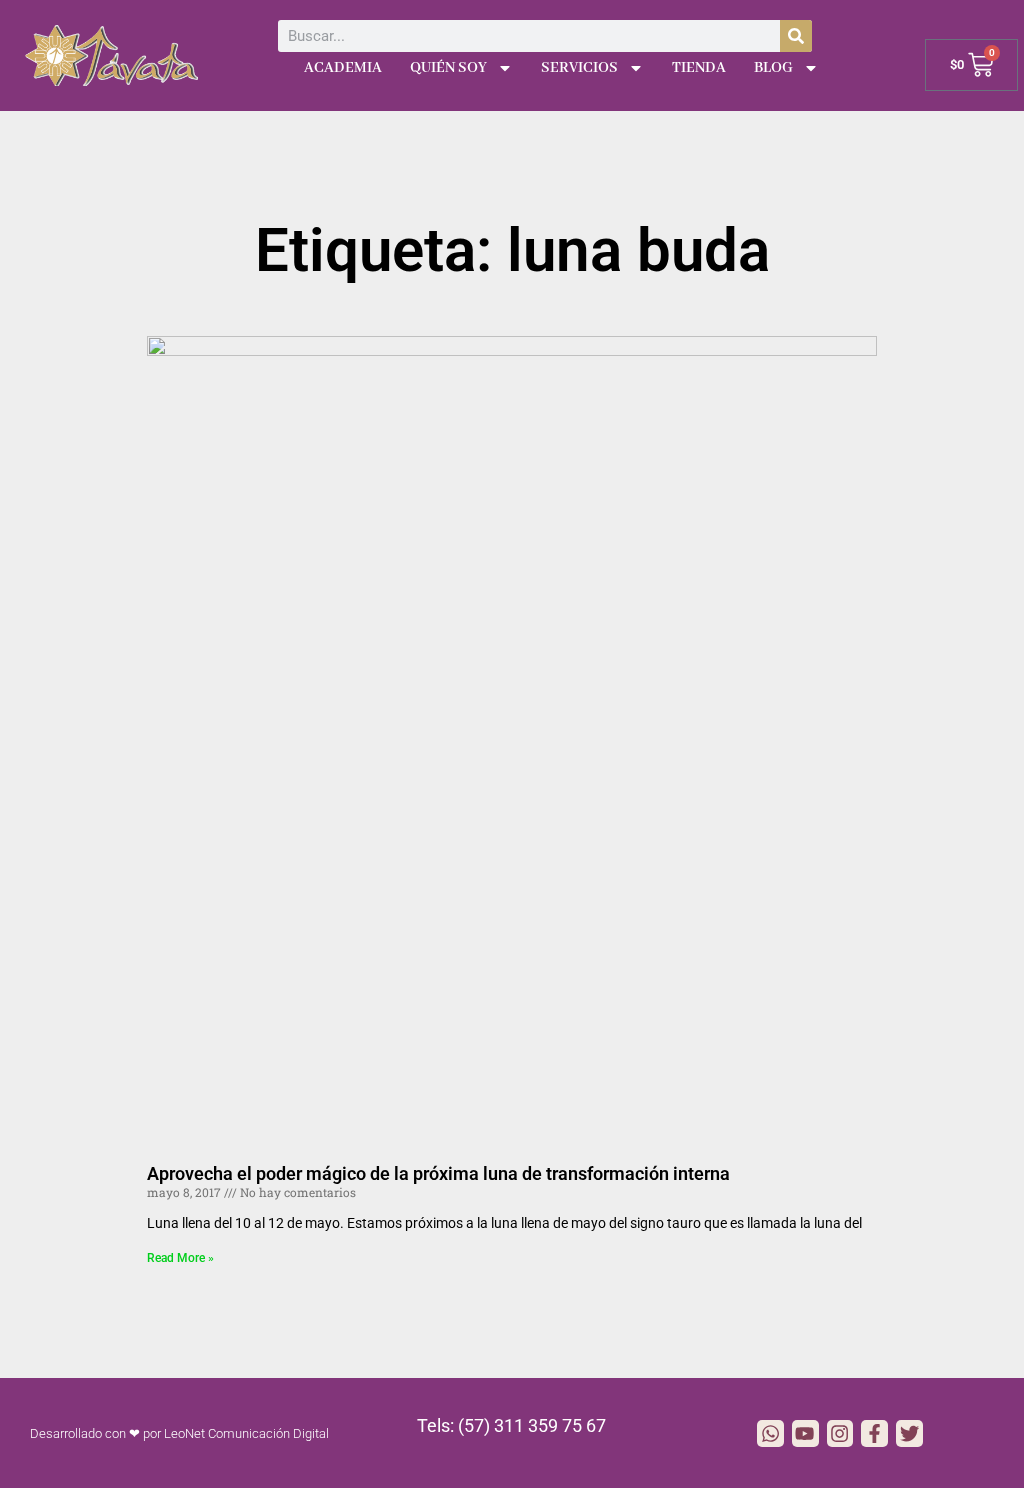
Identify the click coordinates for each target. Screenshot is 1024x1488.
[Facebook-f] (874, 1433)
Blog (773, 68)
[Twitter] (909, 1433)
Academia (343, 68)
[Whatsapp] (770, 1433)
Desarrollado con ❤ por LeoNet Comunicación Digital (179, 1433)
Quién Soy (448, 68)
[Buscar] (796, 36)
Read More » (180, 1258)
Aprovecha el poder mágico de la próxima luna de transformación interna (438, 1173)
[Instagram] (840, 1433)
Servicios (579, 68)
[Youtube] (805, 1433)
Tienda (699, 68)
